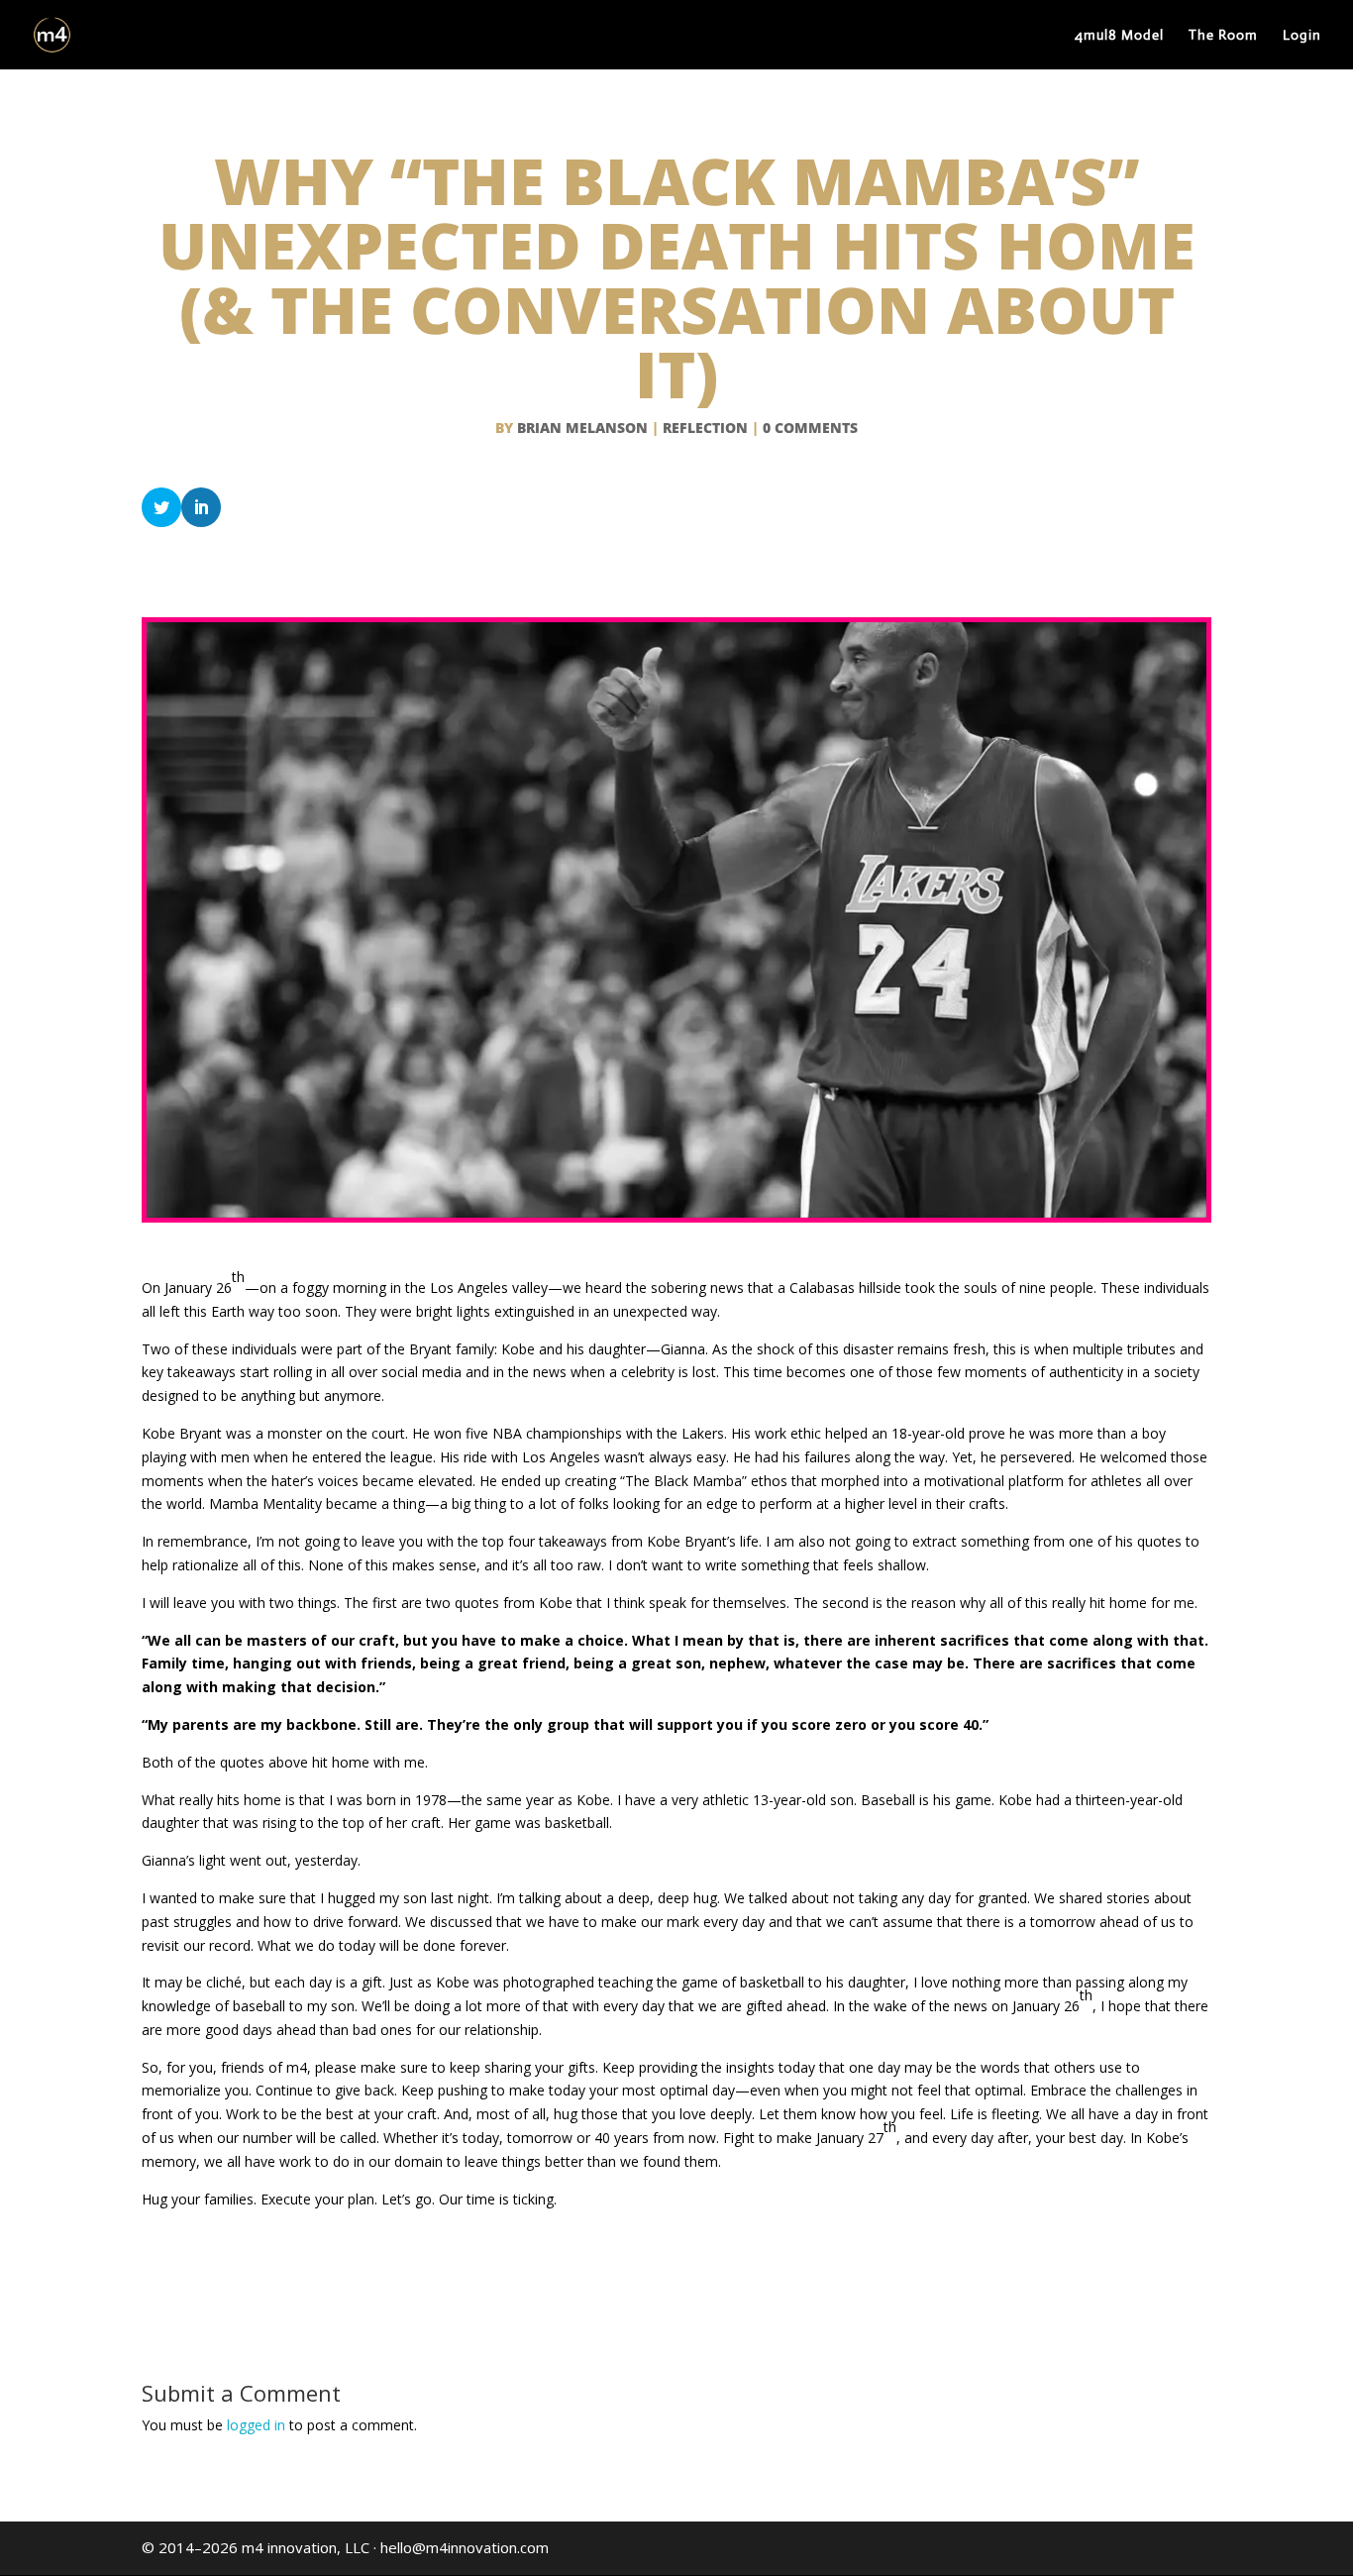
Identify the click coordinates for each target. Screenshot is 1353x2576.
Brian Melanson (582, 428)
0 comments (810, 428)
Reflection (705, 428)
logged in (256, 2425)
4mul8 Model (1119, 36)
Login (1302, 36)
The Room (1223, 36)
